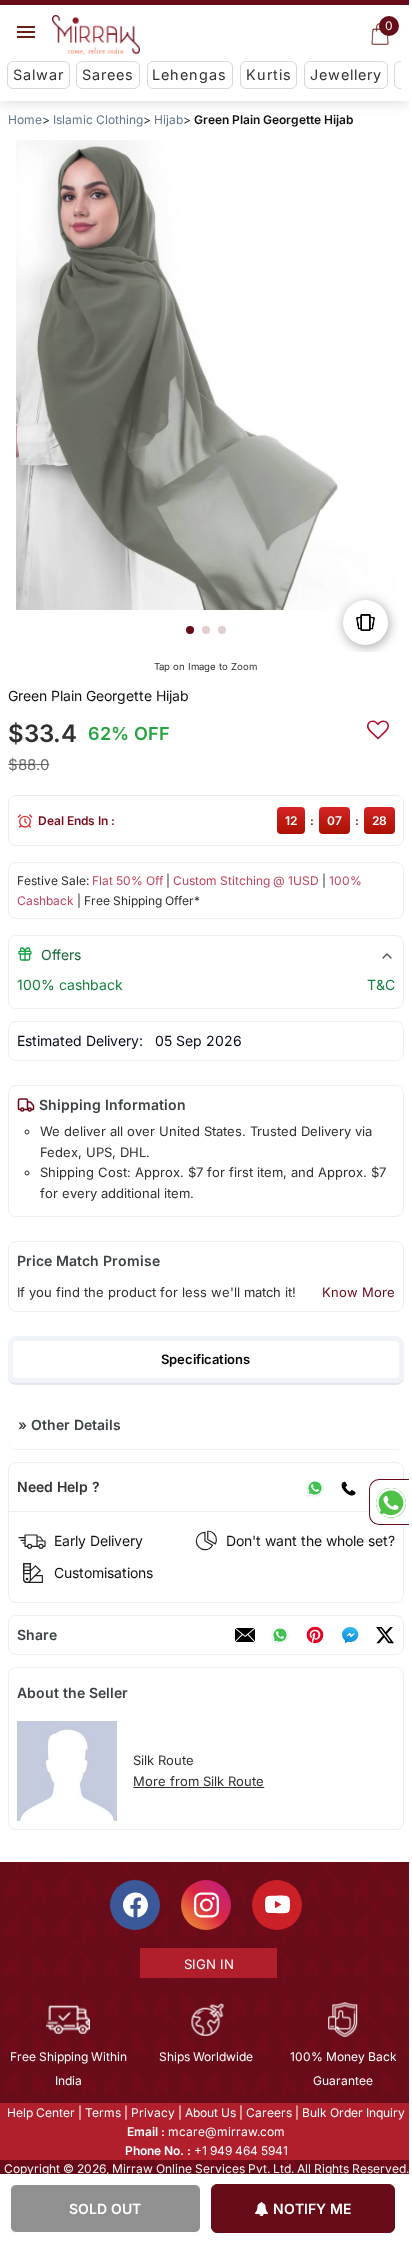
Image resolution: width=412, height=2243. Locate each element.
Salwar (38, 74)
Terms (102, 2112)
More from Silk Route (198, 1781)
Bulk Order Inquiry (352, 2112)
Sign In (207, 1964)
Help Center (40, 2112)
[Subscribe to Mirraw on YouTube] (276, 1905)
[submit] (378, 727)
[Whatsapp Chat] (389, 1502)
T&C (381, 984)
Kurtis (269, 74)
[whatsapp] (280, 1635)
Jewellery (346, 74)
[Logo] (96, 35)
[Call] (348, 1487)
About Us (209, 2112)
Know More (358, 1292)
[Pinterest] (315, 1635)
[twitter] (385, 1635)
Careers (268, 2112)
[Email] (245, 1635)
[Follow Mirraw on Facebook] (134, 1905)
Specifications (205, 1359)
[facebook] (350, 1635)
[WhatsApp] (315, 1487)
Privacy (152, 2112)
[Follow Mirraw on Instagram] (205, 1905)
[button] (190, 630)
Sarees (108, 74)
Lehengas (189, 74)
